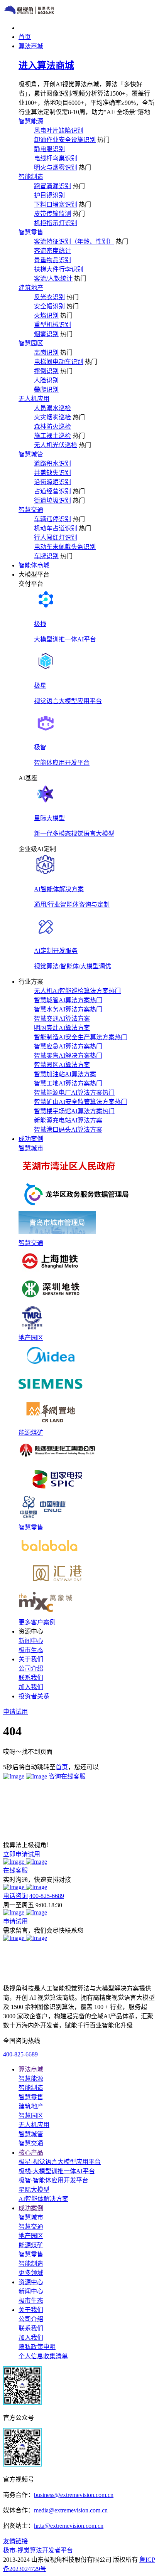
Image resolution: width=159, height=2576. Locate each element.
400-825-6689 (47, 1896)
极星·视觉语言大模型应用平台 (60, 2162)
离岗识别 (46, 352)
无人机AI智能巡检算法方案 (77, 991)
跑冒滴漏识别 (52, 186)
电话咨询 (15, 1896)
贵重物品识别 (52, 260)
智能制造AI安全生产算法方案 (80, 1037)
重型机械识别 (52, 325)
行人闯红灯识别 (56, 538)
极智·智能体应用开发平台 (53, 2180)
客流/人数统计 (53, 278)
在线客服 (15, 1870)
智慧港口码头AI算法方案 (68, 1130)
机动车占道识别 (56, 528)
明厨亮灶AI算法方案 (62, 1028)
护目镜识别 (49, 195)
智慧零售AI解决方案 (68, 1056)
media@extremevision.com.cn (71, 2510)
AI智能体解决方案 (43, 2199)
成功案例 (31, 2208)
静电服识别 (49, 149)
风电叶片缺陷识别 (59, 130)
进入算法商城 (46, 66)
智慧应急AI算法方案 (68, 1046)
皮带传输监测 (52, 214)
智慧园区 (31, 343)
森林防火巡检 (52, 427)
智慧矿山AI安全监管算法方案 (80, 1102)
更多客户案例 (37, 1622)
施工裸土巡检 (52, 436)
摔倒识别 (46, 371)
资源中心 (31, 2282)
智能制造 (31, 177)
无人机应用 (34, 399)
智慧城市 (31, 1148)
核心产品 (31, 2153)
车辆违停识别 (52, 519)
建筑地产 (31, 288)
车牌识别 (46, 556)
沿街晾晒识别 (52, 482)
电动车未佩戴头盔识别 (65, 547)
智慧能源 (31, 121)
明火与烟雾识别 (56, 167)
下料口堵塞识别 (56, 204)
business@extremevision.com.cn (74, 2495)
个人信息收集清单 (43, 2356)
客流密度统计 (52, 251)
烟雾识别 (46, 334)
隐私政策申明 (37, 2347)
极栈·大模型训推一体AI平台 (57, 2171)
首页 (62, 1767)
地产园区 (31, 1338)
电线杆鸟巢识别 (56, 158)
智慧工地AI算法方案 (68, 1083)
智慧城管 (31, 454)
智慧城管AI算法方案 (68, 1000)
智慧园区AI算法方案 (62, 1065)
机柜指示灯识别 (56, 223)
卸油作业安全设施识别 (65, 140)
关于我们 (31, 2310)
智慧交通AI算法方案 (62, 1019)
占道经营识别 (52, 491)
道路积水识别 (52, 464)
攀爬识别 (46, 390)
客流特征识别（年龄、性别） (74, 241)
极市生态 (31, 1650)
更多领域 (31, 2273)
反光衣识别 (49, 297)
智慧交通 (31, 510)
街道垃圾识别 (52, 501)
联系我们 (31, 1678)
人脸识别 (46, 380)
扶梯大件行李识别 (59, 269)
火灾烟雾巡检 (52, 417)
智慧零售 (31, 232)
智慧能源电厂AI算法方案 (74, 1093)
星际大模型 (34, 2190)
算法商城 (31, 2069)
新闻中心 (31, 1641)
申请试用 (15, 1921)
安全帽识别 (49, 306)
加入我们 (31, 1687)
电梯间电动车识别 (59, 362)
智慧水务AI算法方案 (68, 1009)
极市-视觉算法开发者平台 (38, 2550)
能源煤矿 (31, 1433)
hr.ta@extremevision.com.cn (69, 2526)
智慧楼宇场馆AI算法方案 (74, 1111)
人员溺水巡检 (52, 408)
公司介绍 (31, 1668)
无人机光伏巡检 (56, 445)
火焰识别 (46, 315)
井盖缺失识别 (52, 473)
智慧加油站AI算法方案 (65, 1074)
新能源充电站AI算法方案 (68, 1120)
